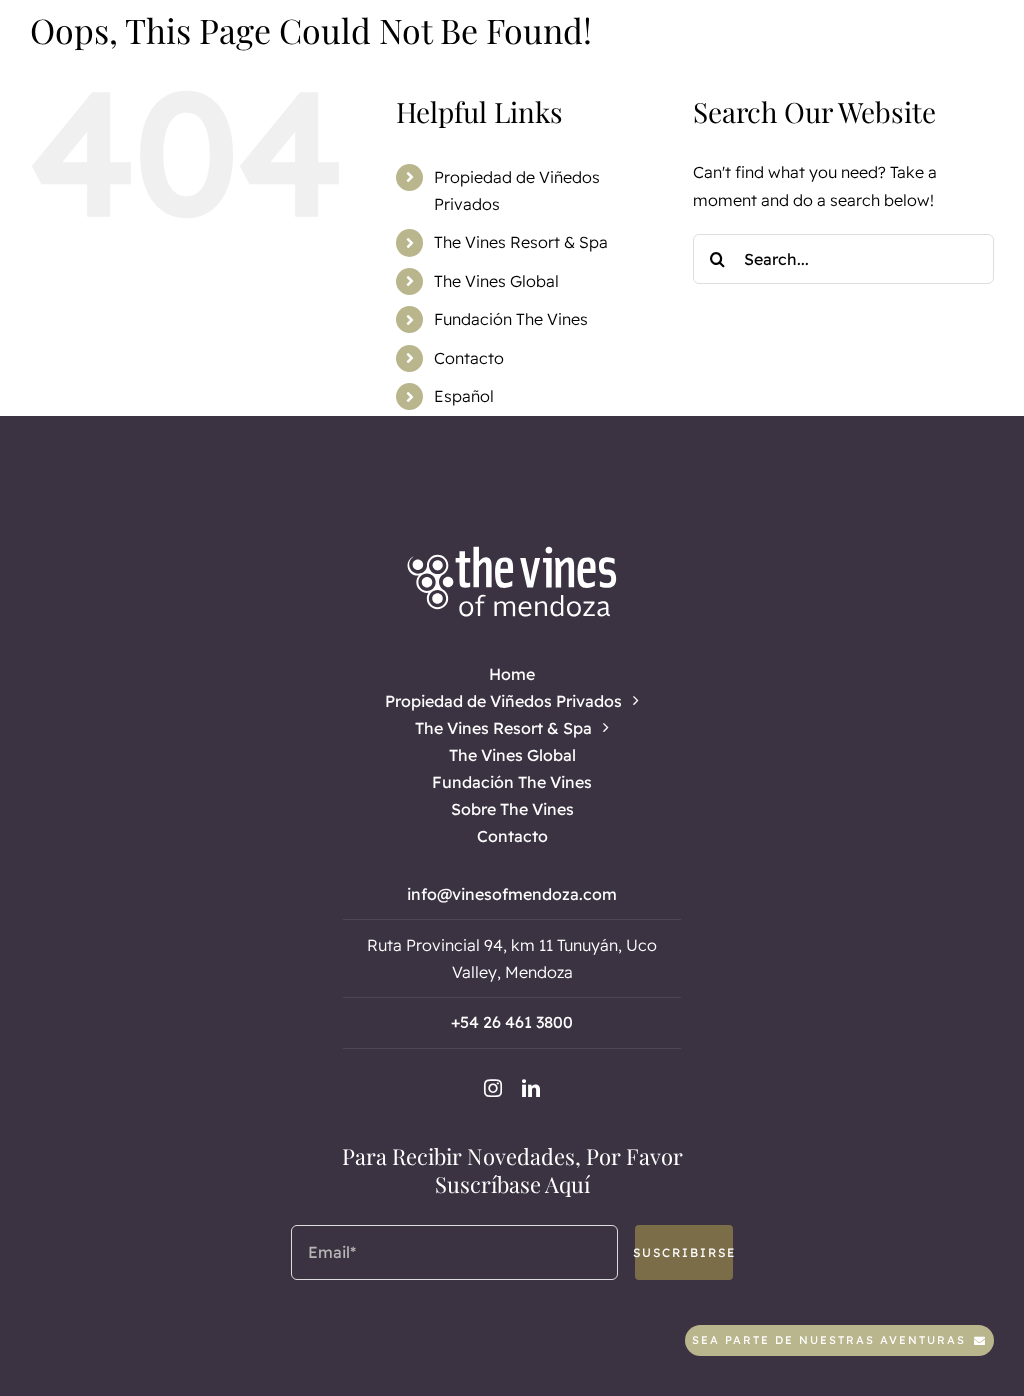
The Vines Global (496, 281)
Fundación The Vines (511, 319)
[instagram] (493, 1088)
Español (464, 396)
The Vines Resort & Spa (521, 242)
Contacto (469, 358)
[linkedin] (531, 1088)
